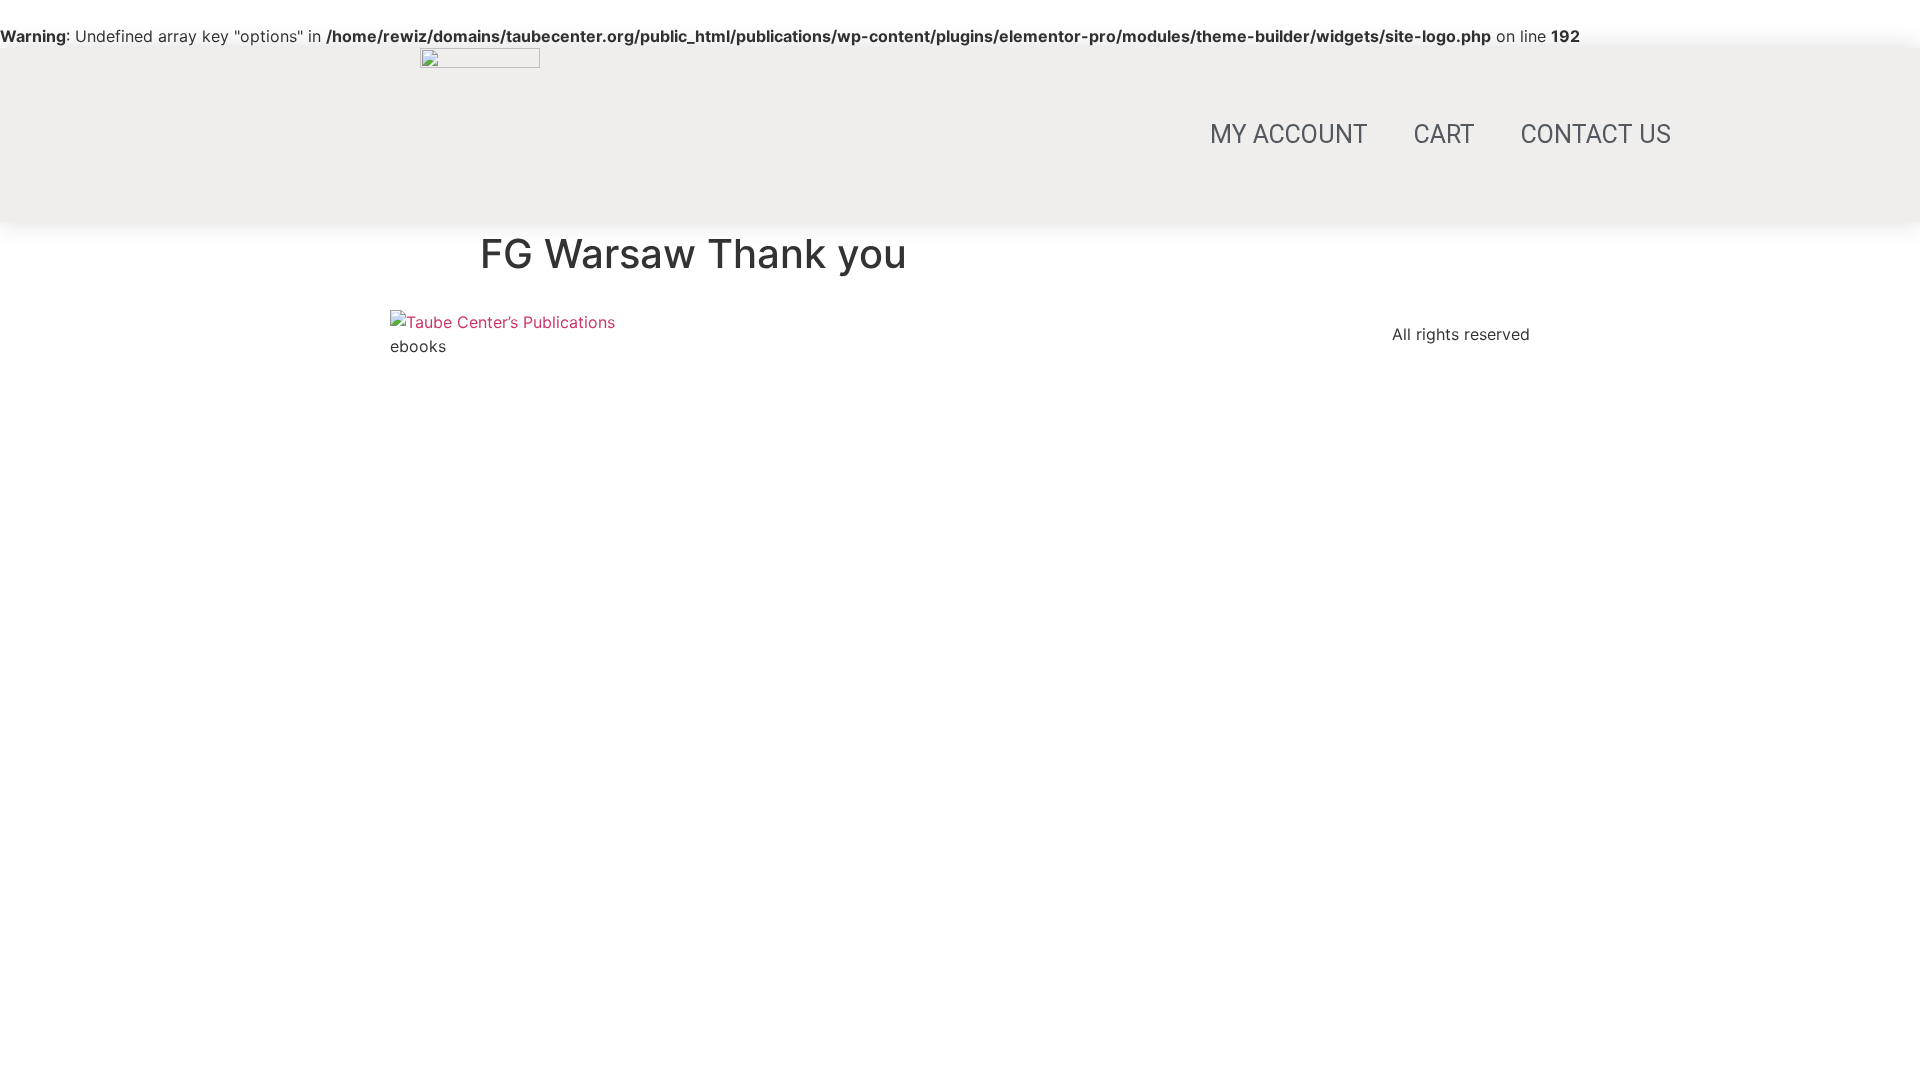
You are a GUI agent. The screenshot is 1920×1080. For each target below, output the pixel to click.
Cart (1444, 134)
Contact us (1596, 134)
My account (1289, 134)
